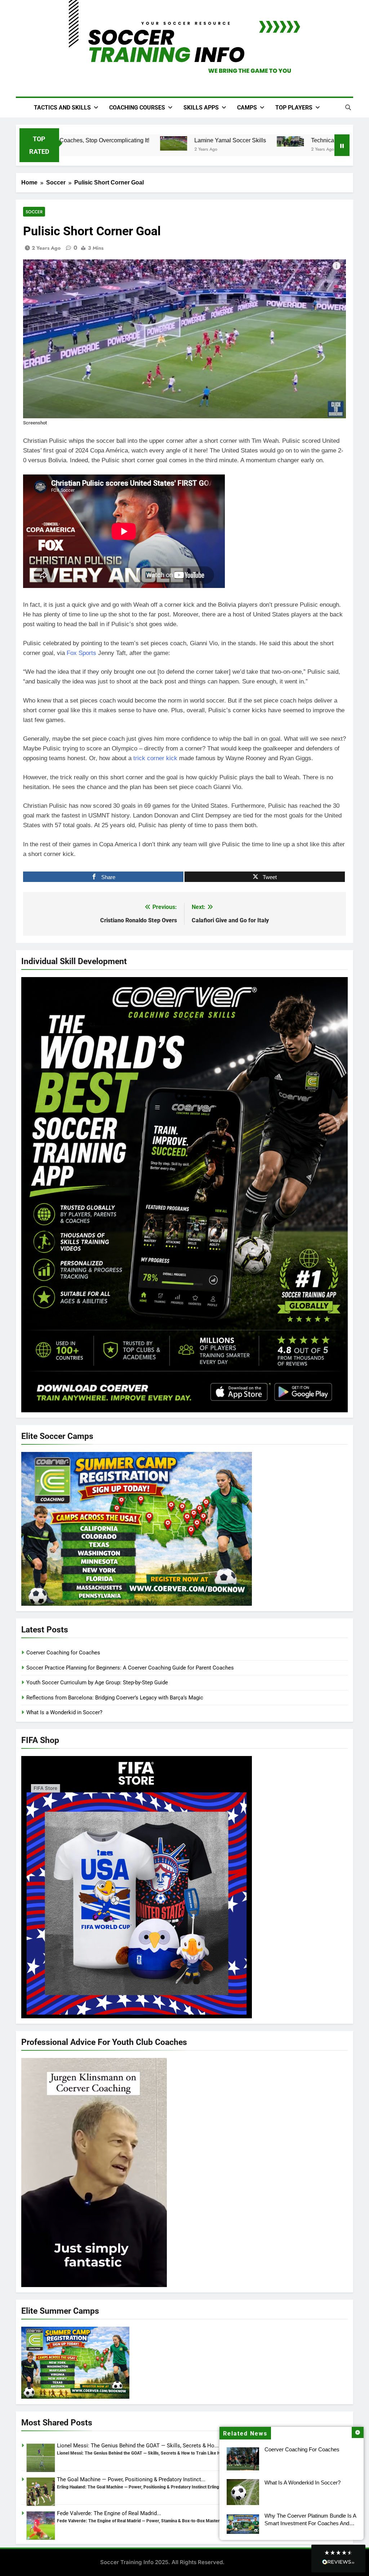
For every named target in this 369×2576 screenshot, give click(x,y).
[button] (338, 2559)
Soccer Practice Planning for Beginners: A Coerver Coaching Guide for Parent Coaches (130, 1668)
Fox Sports (81, 653)
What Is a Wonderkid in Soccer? (303, 2483)
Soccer (34, 212)
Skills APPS (201, 108)
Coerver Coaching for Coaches (302, 2449)
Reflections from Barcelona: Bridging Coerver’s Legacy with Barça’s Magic (115, 1698)
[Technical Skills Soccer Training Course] (276, 141)
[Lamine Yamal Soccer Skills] (159, 143)
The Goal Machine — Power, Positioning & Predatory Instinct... (131, 2479)
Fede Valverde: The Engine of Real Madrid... (109, 2513)
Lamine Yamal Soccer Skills (216, 140)
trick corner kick (155, 758)
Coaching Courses (137, 108)
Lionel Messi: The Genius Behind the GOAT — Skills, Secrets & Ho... (138, 2446)
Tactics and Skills (62, 108)
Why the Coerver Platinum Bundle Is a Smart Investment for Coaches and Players (310, 2523)
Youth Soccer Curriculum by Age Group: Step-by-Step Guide (97, 1683)
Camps (247, 108)
